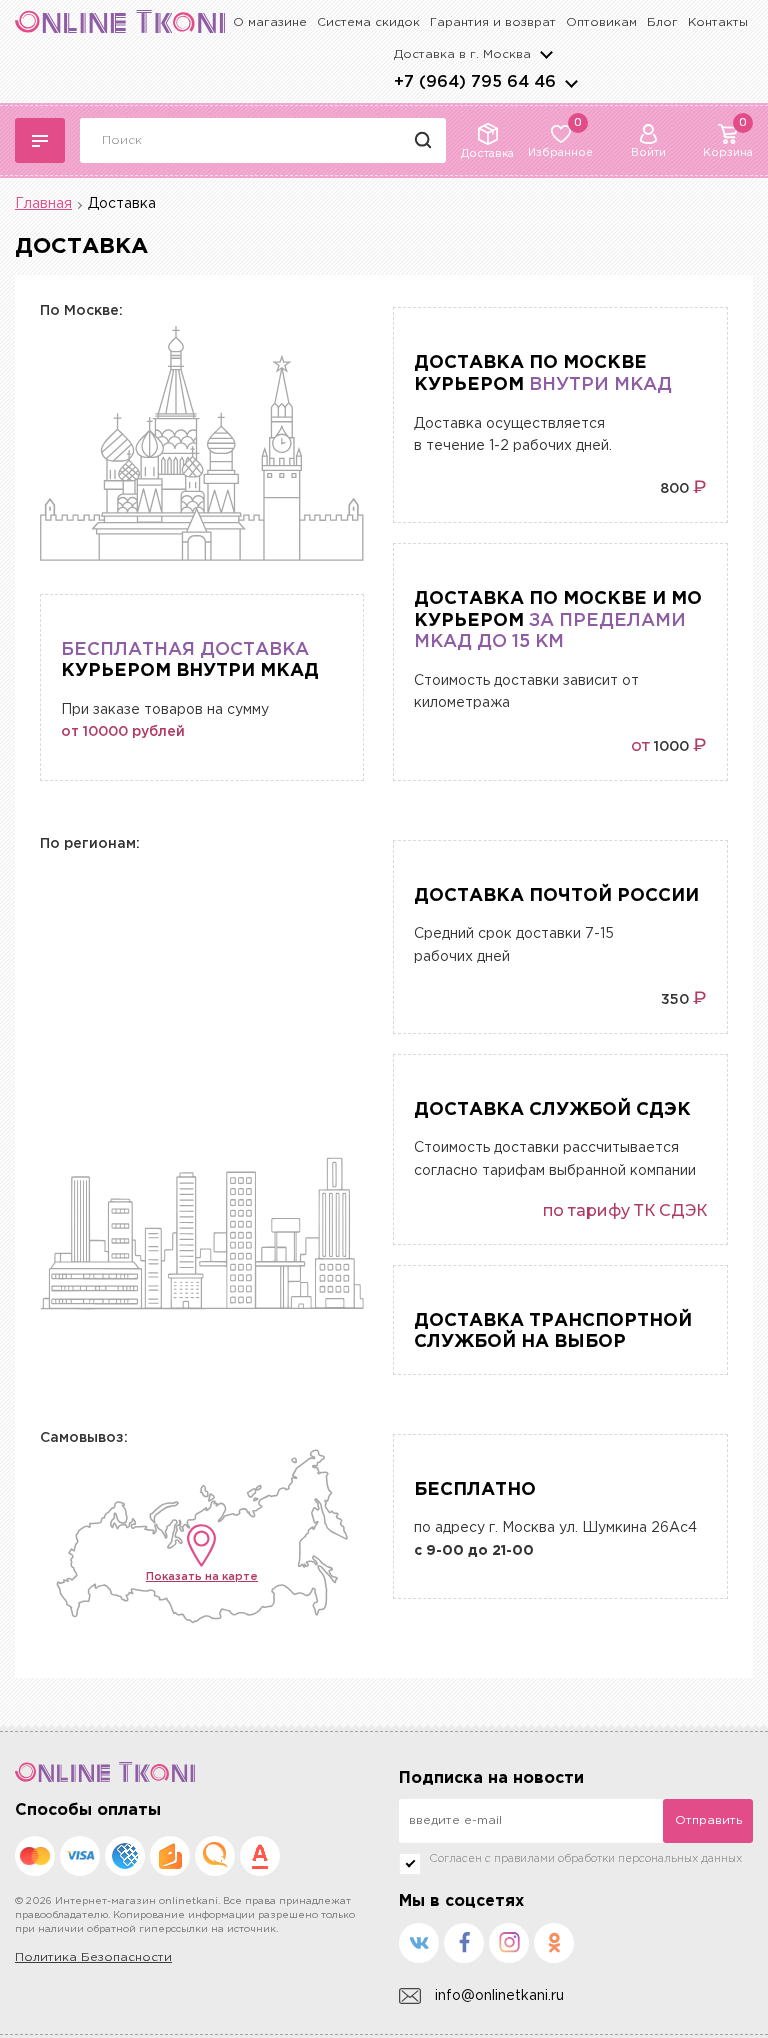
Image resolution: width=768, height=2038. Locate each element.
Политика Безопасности (93, 1957)
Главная (43, 204)
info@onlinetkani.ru (499, 1996)
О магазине (270, 22)
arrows (571, 83)
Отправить (708, 1820)
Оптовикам (601, 22)
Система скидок (368, 22)
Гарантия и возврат (493, 22)
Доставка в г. (462, 54)
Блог (662, 22)
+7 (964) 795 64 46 (475, 82)
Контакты (718, 22)
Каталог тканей (40, 140)
